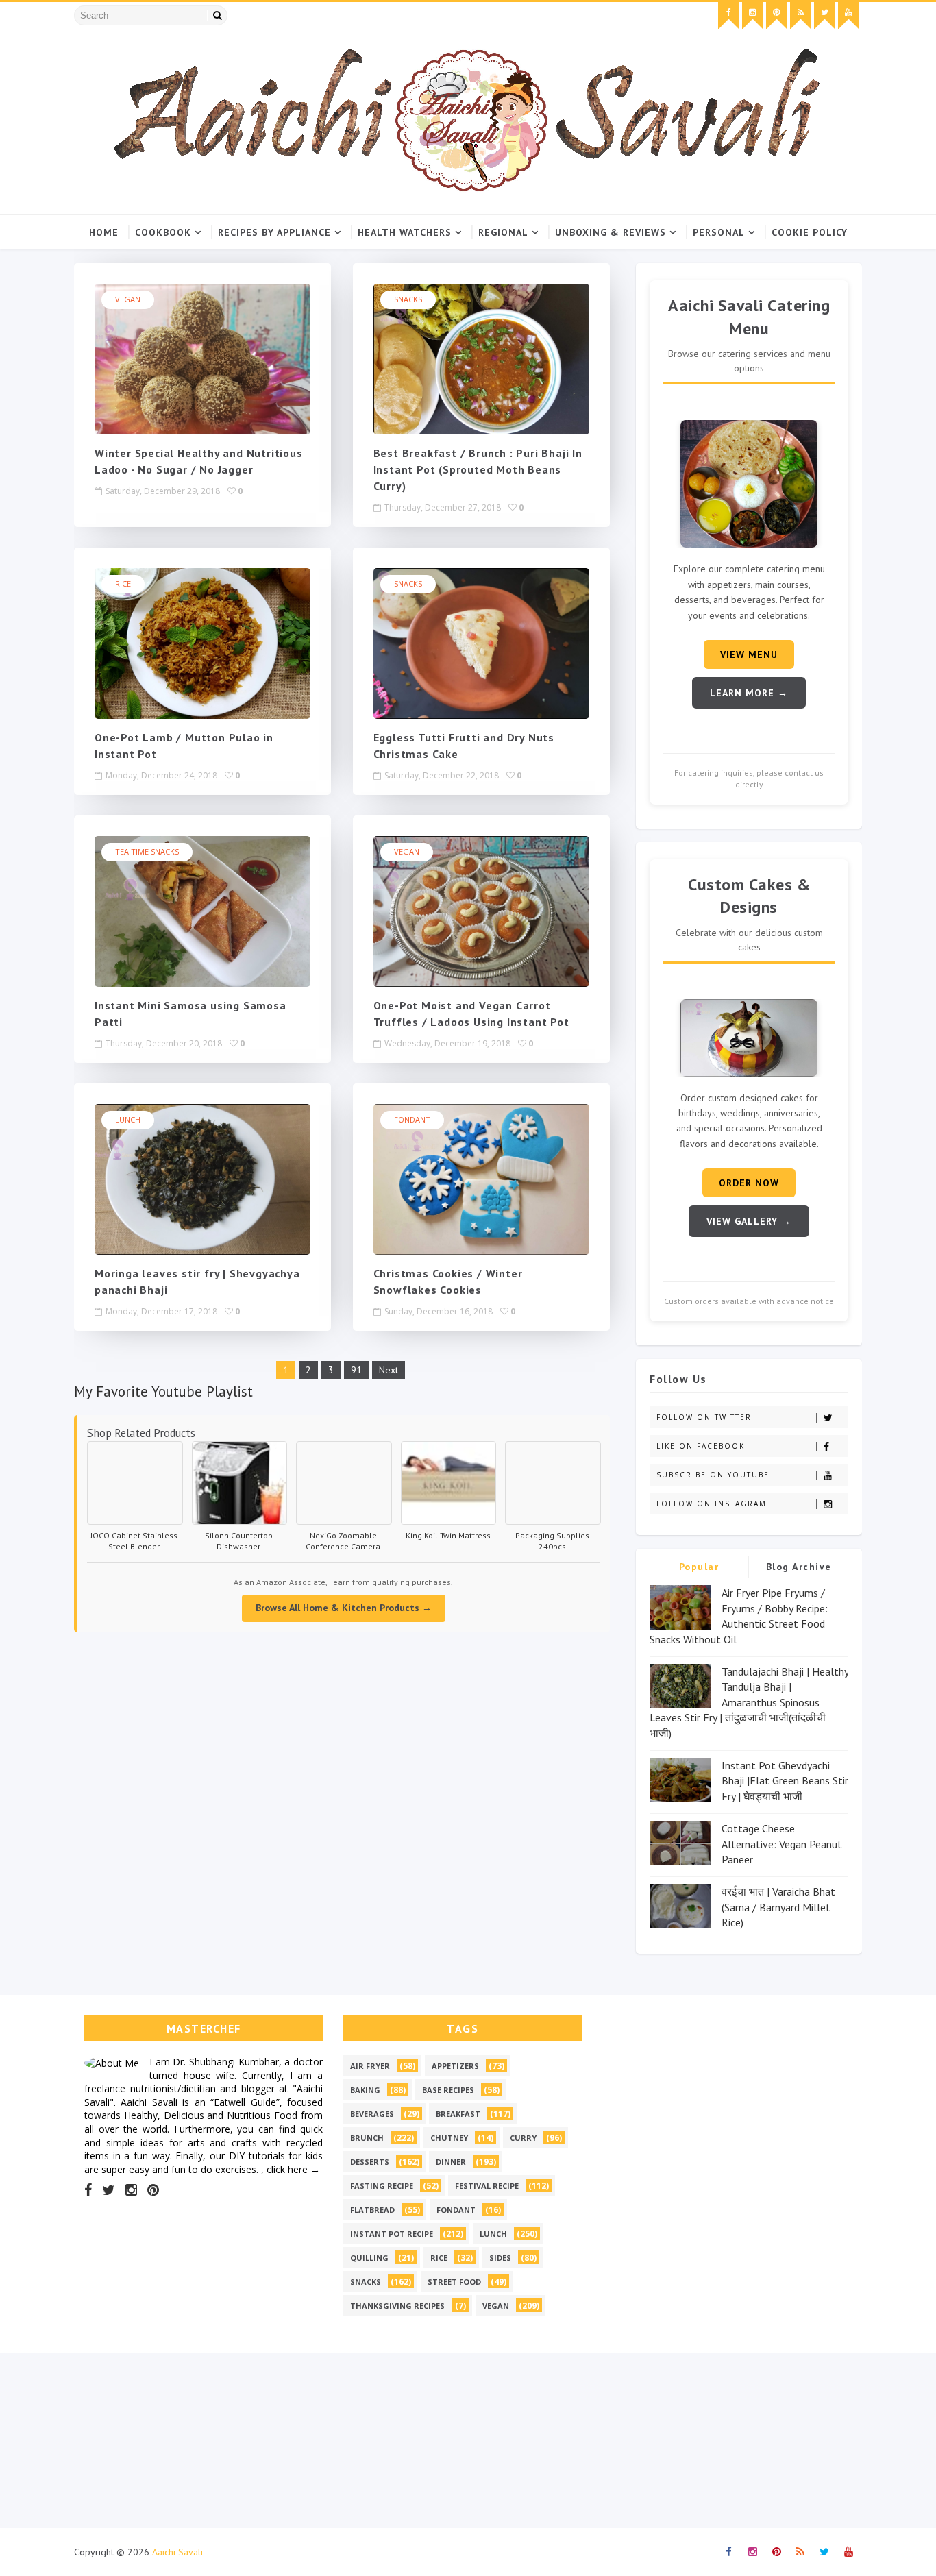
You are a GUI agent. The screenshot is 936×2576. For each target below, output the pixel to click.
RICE (123, 584)
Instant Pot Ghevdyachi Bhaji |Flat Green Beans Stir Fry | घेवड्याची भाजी (785, 1781)
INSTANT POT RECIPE (392, 2234)
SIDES (500, 2258)
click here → (293, 2169)
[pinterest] (776, 16)
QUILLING (369, 2258)
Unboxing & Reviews (611, 232)
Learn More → (749, 693)
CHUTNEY (449, 2138)
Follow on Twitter (704, 1417)
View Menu (749, 654)
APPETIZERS (455, 2066)
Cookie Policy (810, 232)
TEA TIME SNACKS (147, 851)
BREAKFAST (458, 2114)
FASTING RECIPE (382, 2186)
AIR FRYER (370, 2066)
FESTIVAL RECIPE (487, 2186)
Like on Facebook (701, 1446)
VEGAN (128, 299)
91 (356, 1370)
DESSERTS (370, 2162)
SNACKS (408, 299)
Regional (503, 232)
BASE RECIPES (448, 2090)
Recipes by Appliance (274, 232)
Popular (699, 1567)
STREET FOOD (454, 2282)
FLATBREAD (372, 2210)
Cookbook (163, 232)
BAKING (365, 2090)
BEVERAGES (372, 2114)
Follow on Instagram (712, 1504)
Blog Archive (799, 1567)
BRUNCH (367, 2138)
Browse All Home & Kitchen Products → (344, 1608)
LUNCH (128, 1119)
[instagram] (752, 16)
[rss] (800, 16)
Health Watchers (405, 232)
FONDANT (412, 1119)
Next (389, 1370)
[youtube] (848, 16)
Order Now (749, 1183)
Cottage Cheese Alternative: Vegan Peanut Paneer (782, 1844)
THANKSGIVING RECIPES (397, 2306)
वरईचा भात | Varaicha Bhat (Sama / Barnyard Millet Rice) (778, 1907)
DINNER (451, 2162)
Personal (719, 232)
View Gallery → (749, 1221)
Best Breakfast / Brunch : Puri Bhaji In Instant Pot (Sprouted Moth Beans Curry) (478, 469)
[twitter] (824, 16)
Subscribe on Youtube (713, 1475)
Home (104, 232)
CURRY (523, 2138)
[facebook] (728, 16)
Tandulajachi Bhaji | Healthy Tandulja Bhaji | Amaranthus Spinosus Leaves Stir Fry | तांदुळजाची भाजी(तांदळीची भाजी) (749, 1702)
